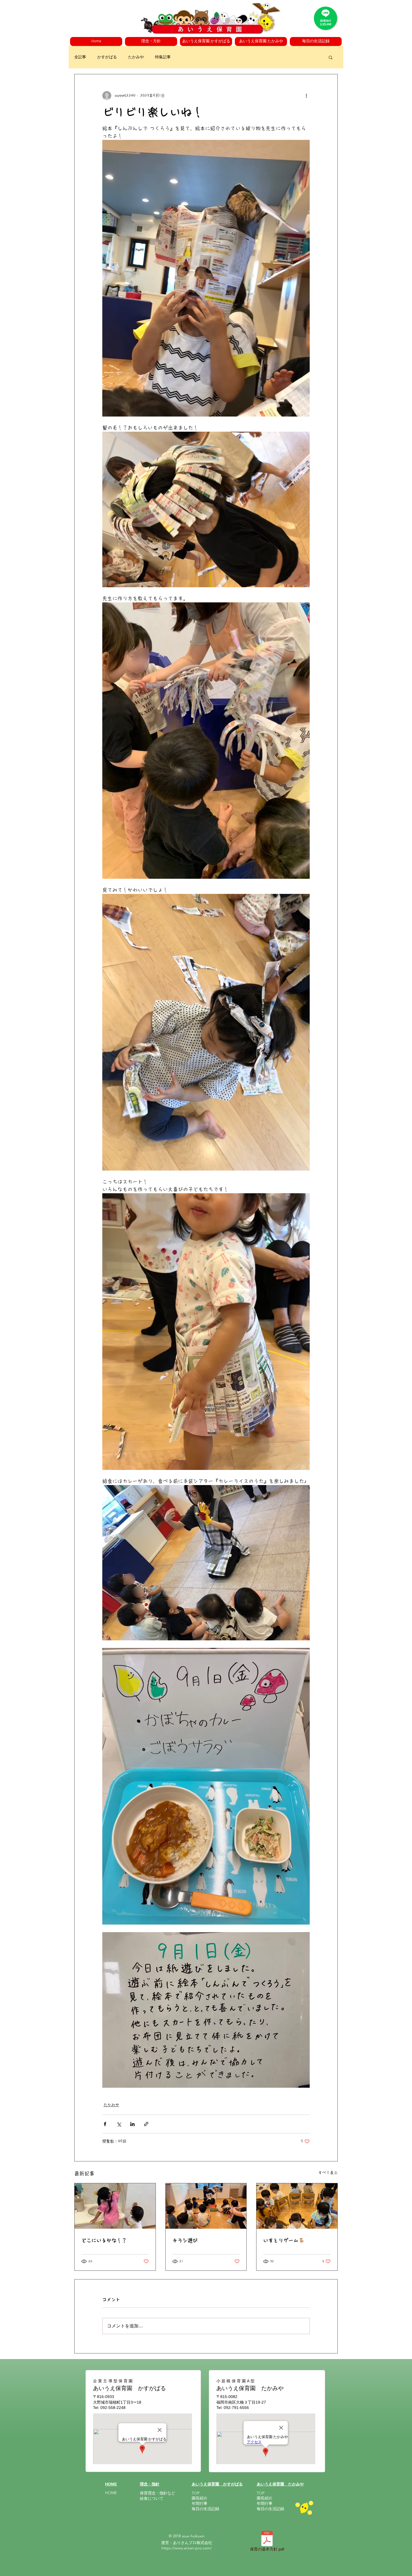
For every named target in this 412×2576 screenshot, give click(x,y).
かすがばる (107, 57)
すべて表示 (328, 2173)
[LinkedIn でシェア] (132, 2124)
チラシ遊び (185, 2240)
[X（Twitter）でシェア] (119, 2124)
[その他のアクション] (306, 96)
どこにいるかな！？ (104, 2240)
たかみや (136, 57)
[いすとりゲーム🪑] (297, 2206)
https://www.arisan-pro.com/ (187, 2548)
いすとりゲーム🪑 (284, 2240)
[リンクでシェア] (146, 2124)
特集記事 (163, 57)
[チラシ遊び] (206, 2206)
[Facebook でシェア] (105, 2124)
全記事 (80, 57)
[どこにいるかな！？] (115, 2206)
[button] (151, 41)
